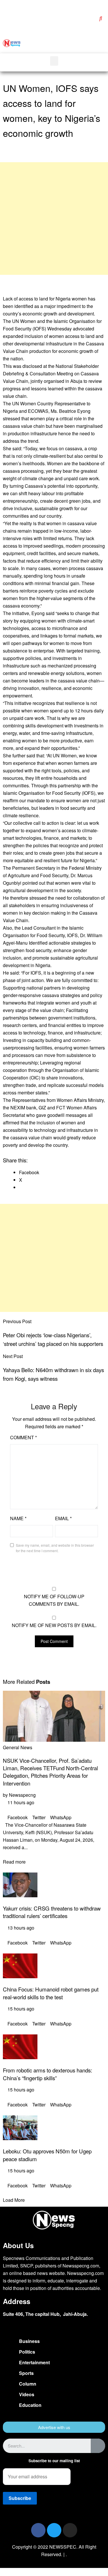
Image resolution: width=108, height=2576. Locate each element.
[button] (84, 43)
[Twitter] (54, 2530)
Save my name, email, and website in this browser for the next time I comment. (55, 1548)
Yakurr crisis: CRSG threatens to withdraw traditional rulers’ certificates (52, 1912)
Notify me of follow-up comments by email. (54, 1600)
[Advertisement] (54, 219)
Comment (23, 1437)
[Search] (98, 2446)
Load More (14, 2200)
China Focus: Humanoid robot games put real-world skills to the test (51, 1993)
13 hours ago (20, 1928)
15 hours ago (20, 2009)
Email (63, 1518)
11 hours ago (20, 1802)
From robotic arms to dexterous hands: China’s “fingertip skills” (48, 2074)
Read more (14, 1862)
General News (18, 1747)
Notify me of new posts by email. (54, 1625)
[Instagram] (70, 2530)
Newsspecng (22, 1795)
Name (18, 1518)
